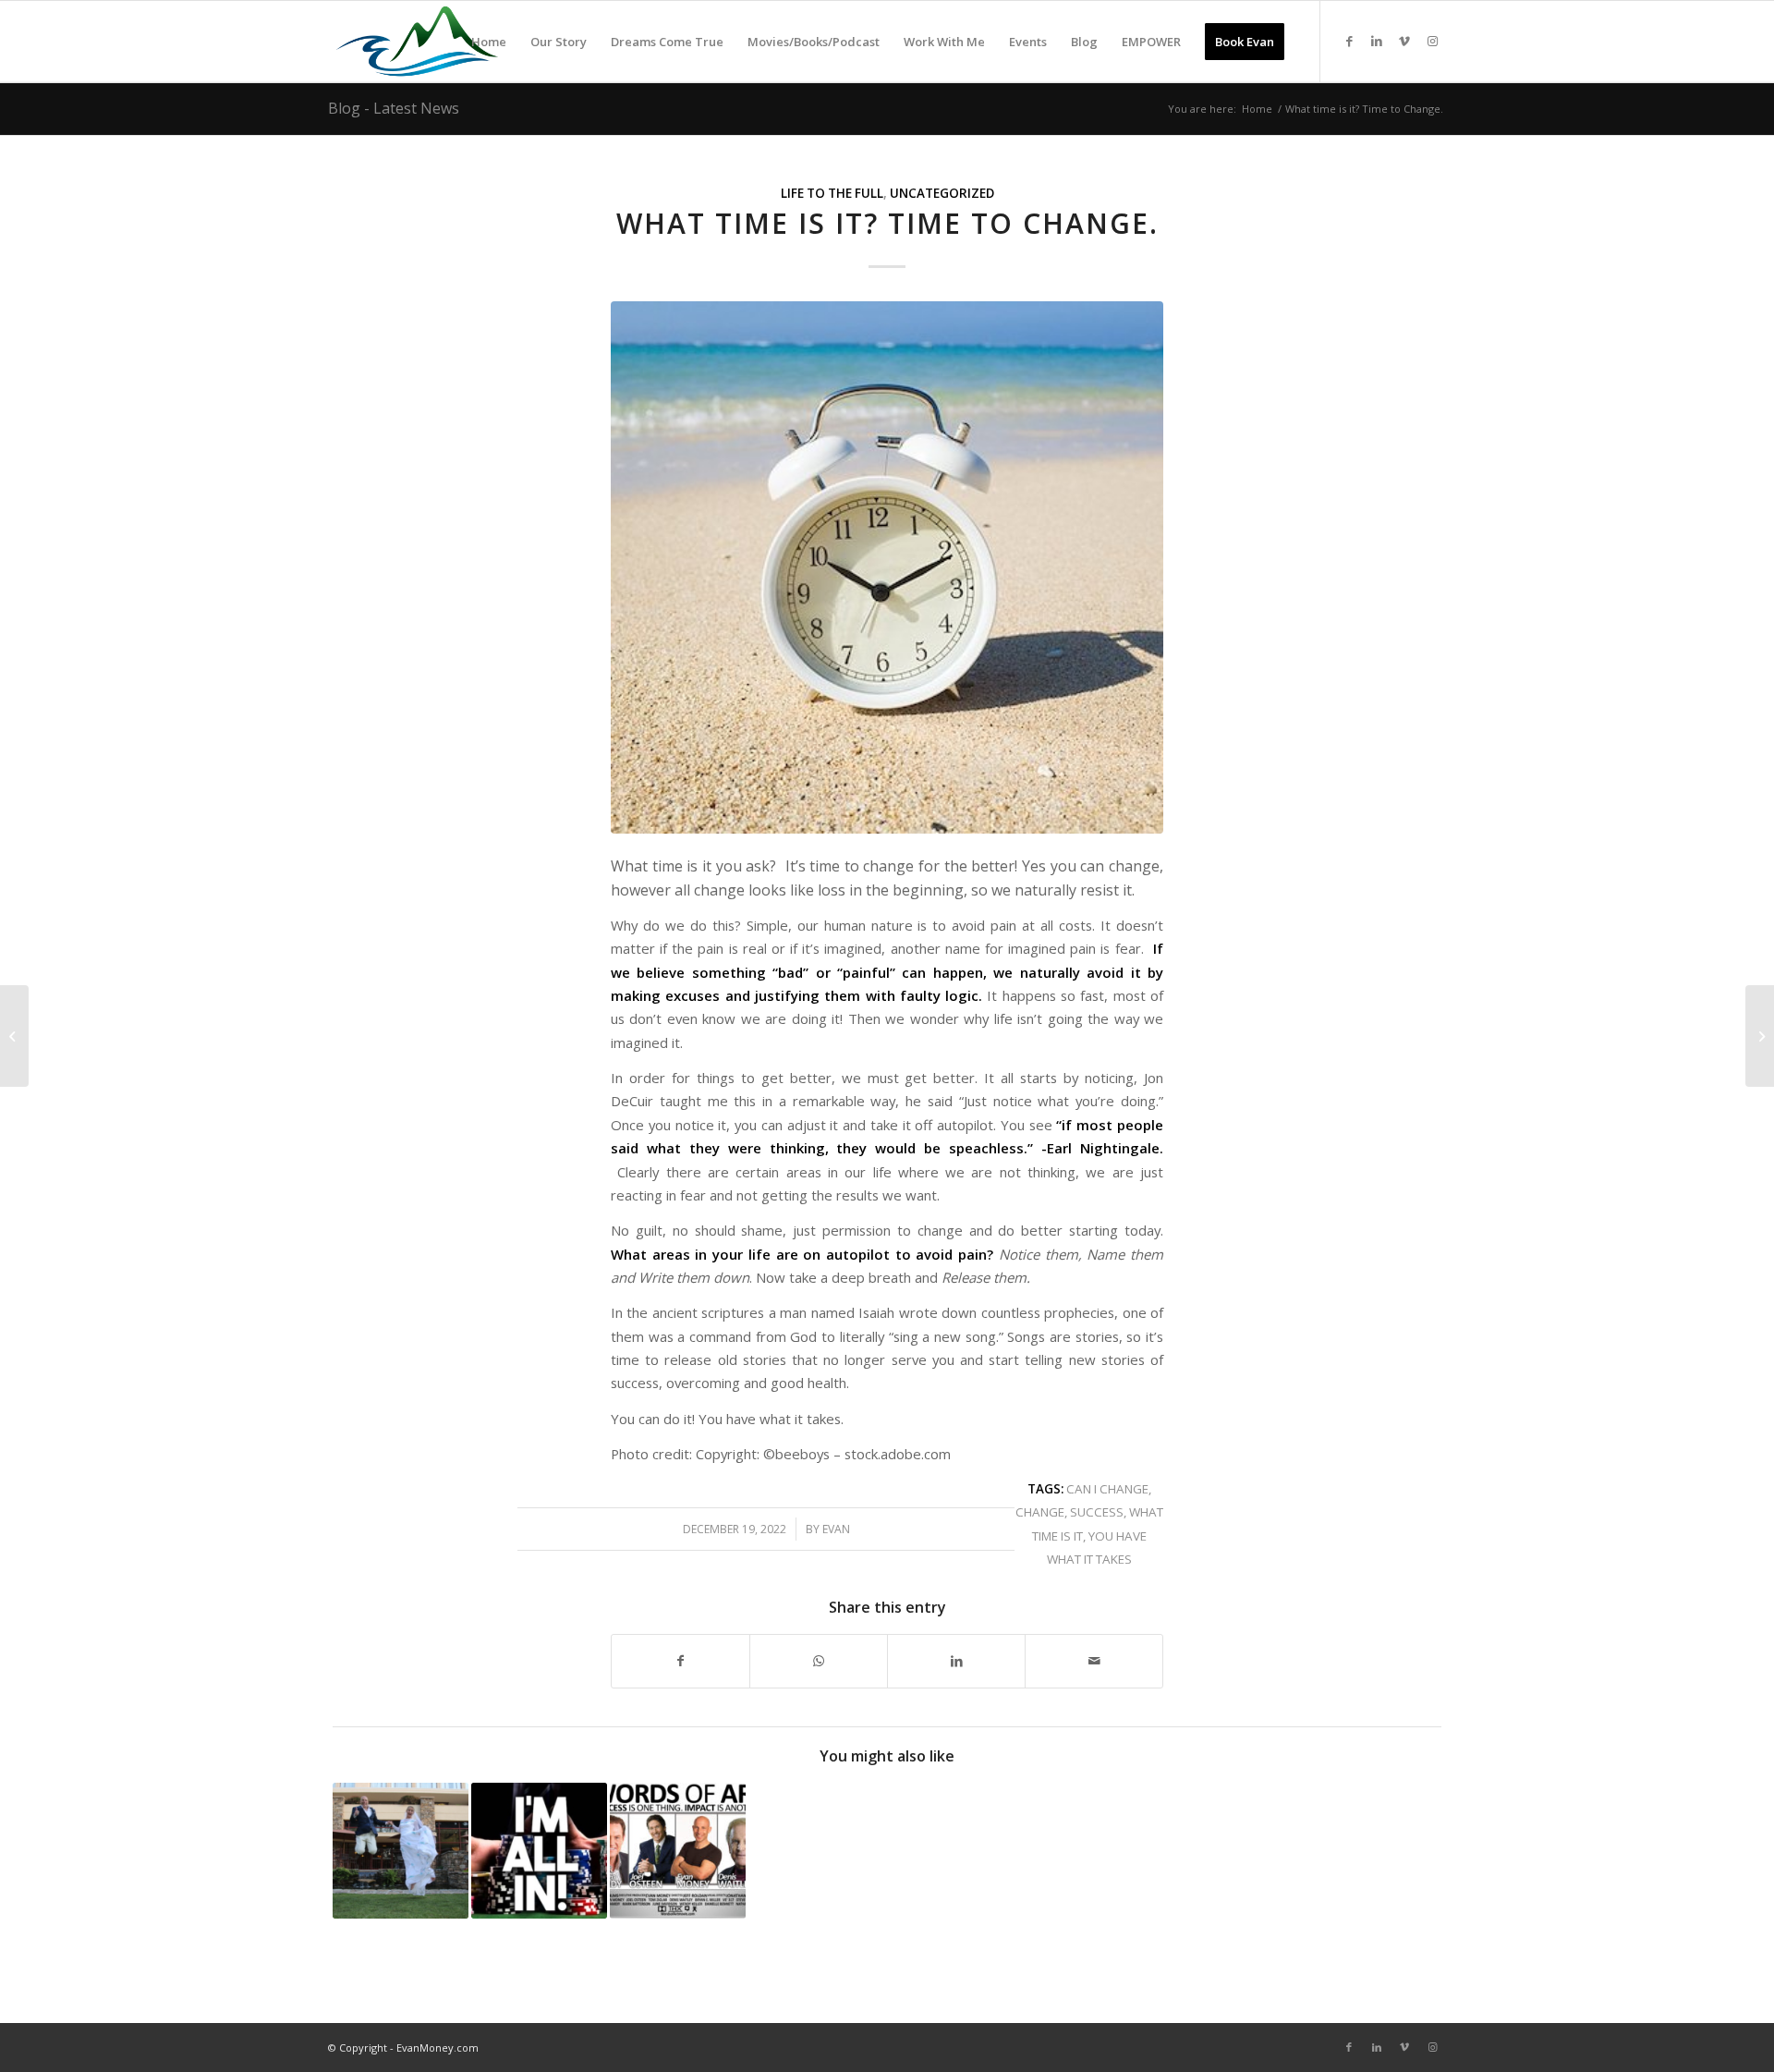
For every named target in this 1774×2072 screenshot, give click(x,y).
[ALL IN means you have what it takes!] (539, 1851)
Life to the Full (832, 193)
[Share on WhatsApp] (819, 1661)
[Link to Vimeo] (1404, 41)
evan (836, 1529)
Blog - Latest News (394, 108)
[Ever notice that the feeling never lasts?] (401, 1851)
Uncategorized (942, 193)
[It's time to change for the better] (887, 567)
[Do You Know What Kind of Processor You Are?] (1760, 1036)
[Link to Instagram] (1432, 41)
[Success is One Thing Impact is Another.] (678, 1851)
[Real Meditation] (14, 1036)
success (1097, 1512)
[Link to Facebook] (1349, 41)
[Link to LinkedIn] (1377, 41)
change (1040, 1512)
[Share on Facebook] (680, 1661)
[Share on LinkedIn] (956, 1661)
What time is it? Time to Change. (887, 223)
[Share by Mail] (1094, 1661)
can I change (1107, 1489)
